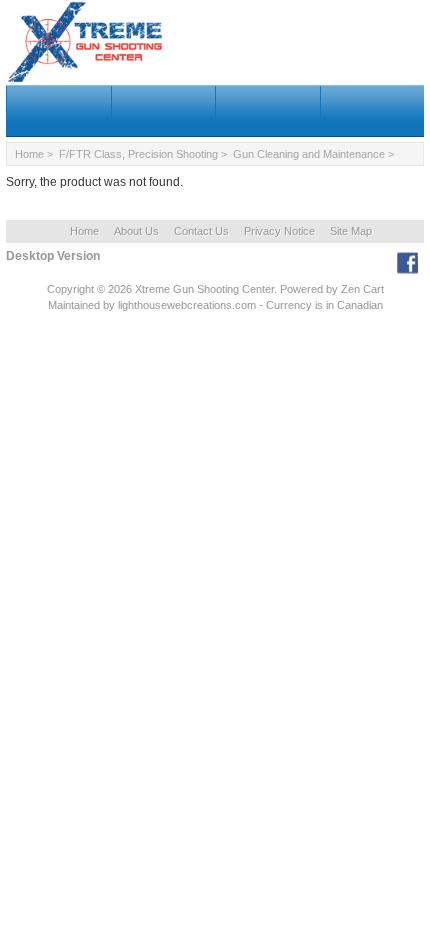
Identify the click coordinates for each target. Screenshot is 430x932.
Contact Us (201, 231)
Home (29, 154)
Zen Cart (362, 289)
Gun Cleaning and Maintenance (309, 154)
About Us (136, 231)
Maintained (74, 305)
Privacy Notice (279, 231)
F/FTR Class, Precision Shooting (138, 154)
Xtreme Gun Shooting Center (204, 289)
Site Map (351, 231)
